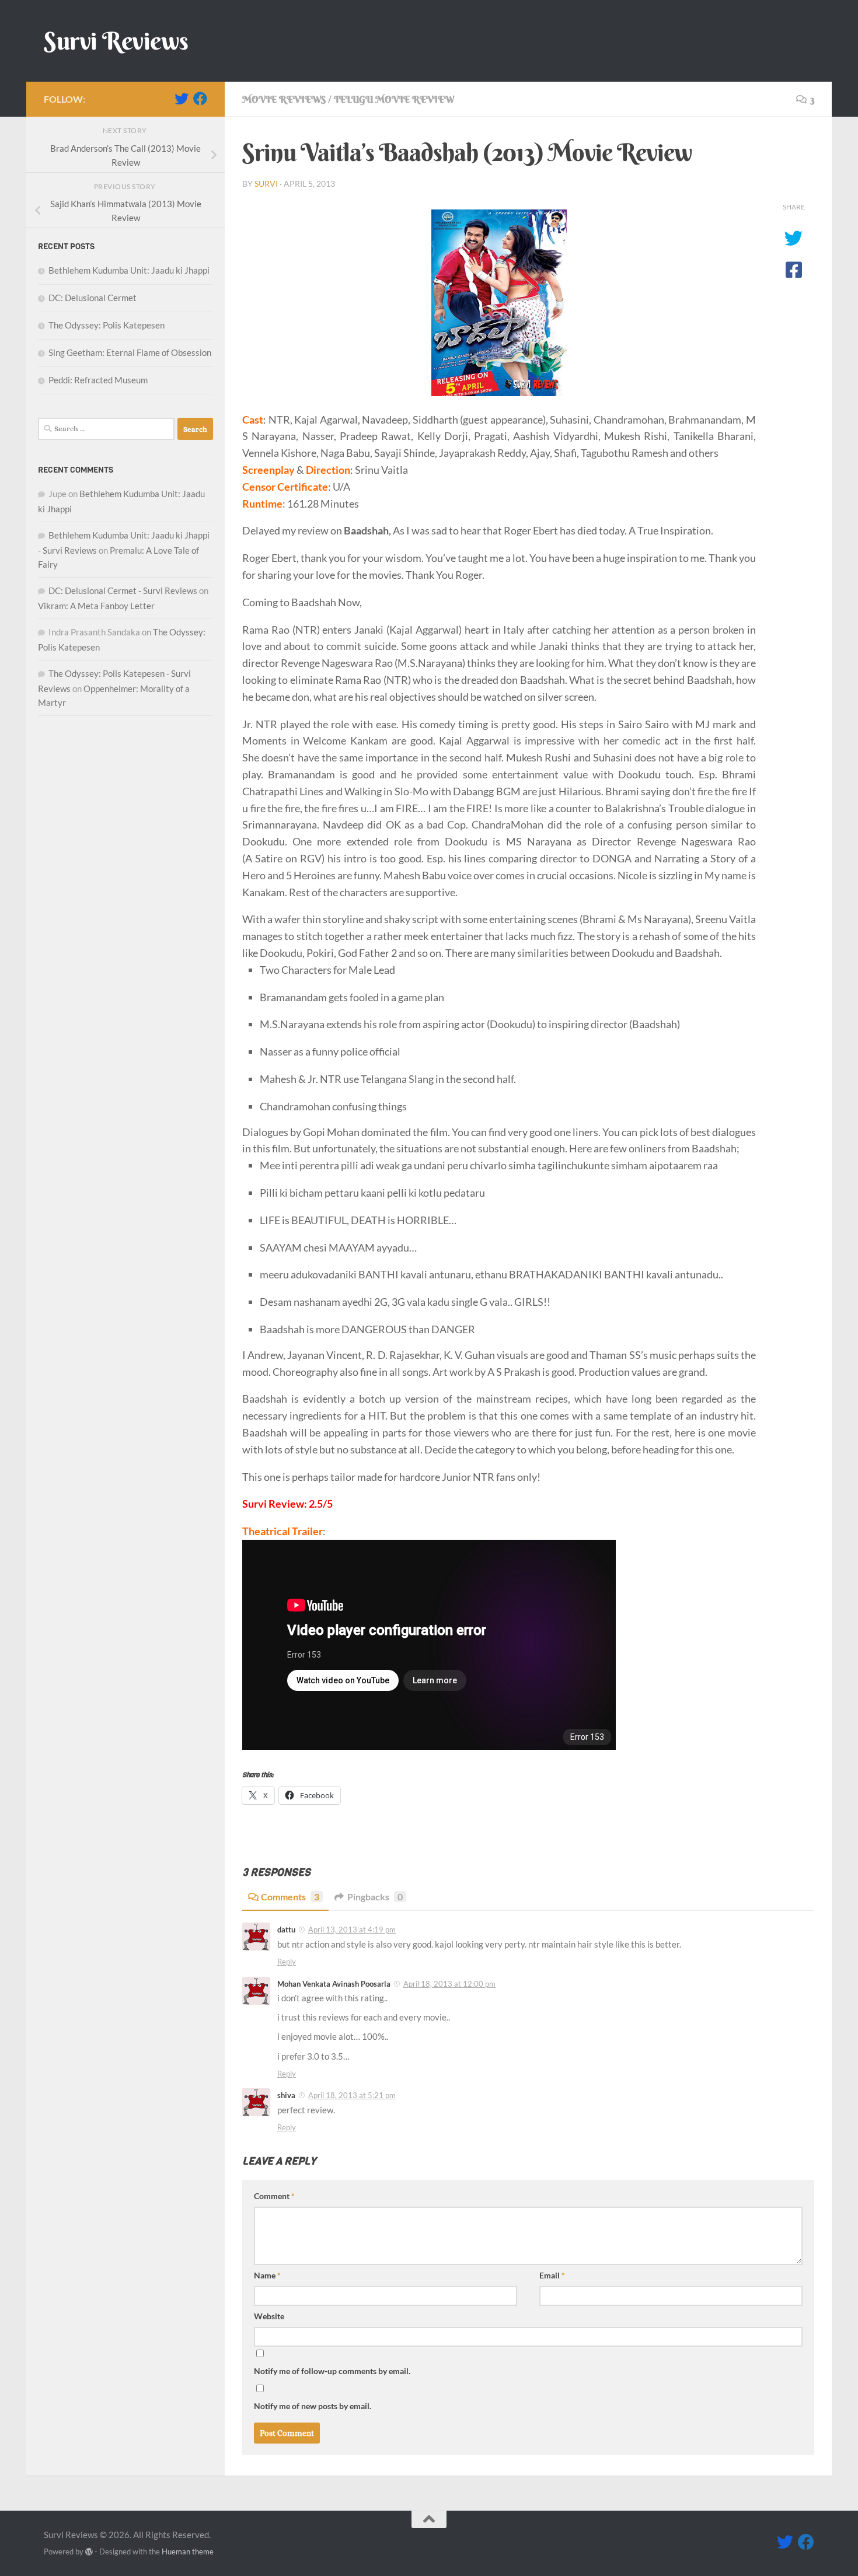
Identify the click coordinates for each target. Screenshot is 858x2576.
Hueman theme (188, 2551)
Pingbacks (375, 1897)
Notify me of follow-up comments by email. (332, 2371)
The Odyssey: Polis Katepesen (107, 325)
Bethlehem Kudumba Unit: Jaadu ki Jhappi (129, 270)
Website (269, 2316)
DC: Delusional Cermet (93, 298)
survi (266, 183)
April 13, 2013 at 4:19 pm (352, 1930)
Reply (287, 1962)
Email (552, 2275)
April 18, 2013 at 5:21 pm (352, 2095)
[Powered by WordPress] (89, 2552)
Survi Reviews (116, 41)
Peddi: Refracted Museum (98, 380)
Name (267, 2275)
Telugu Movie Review (394, 99)
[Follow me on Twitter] (182, 99)
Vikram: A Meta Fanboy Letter (96, 606)
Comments (290, 1897)
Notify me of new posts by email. (313, 2406)
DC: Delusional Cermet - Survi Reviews (123, 590)
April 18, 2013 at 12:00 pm (449, 1984)
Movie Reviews (284, 99)
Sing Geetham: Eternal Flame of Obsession (130, 352)
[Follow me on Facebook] (200, 99)
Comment (274, 2196)
